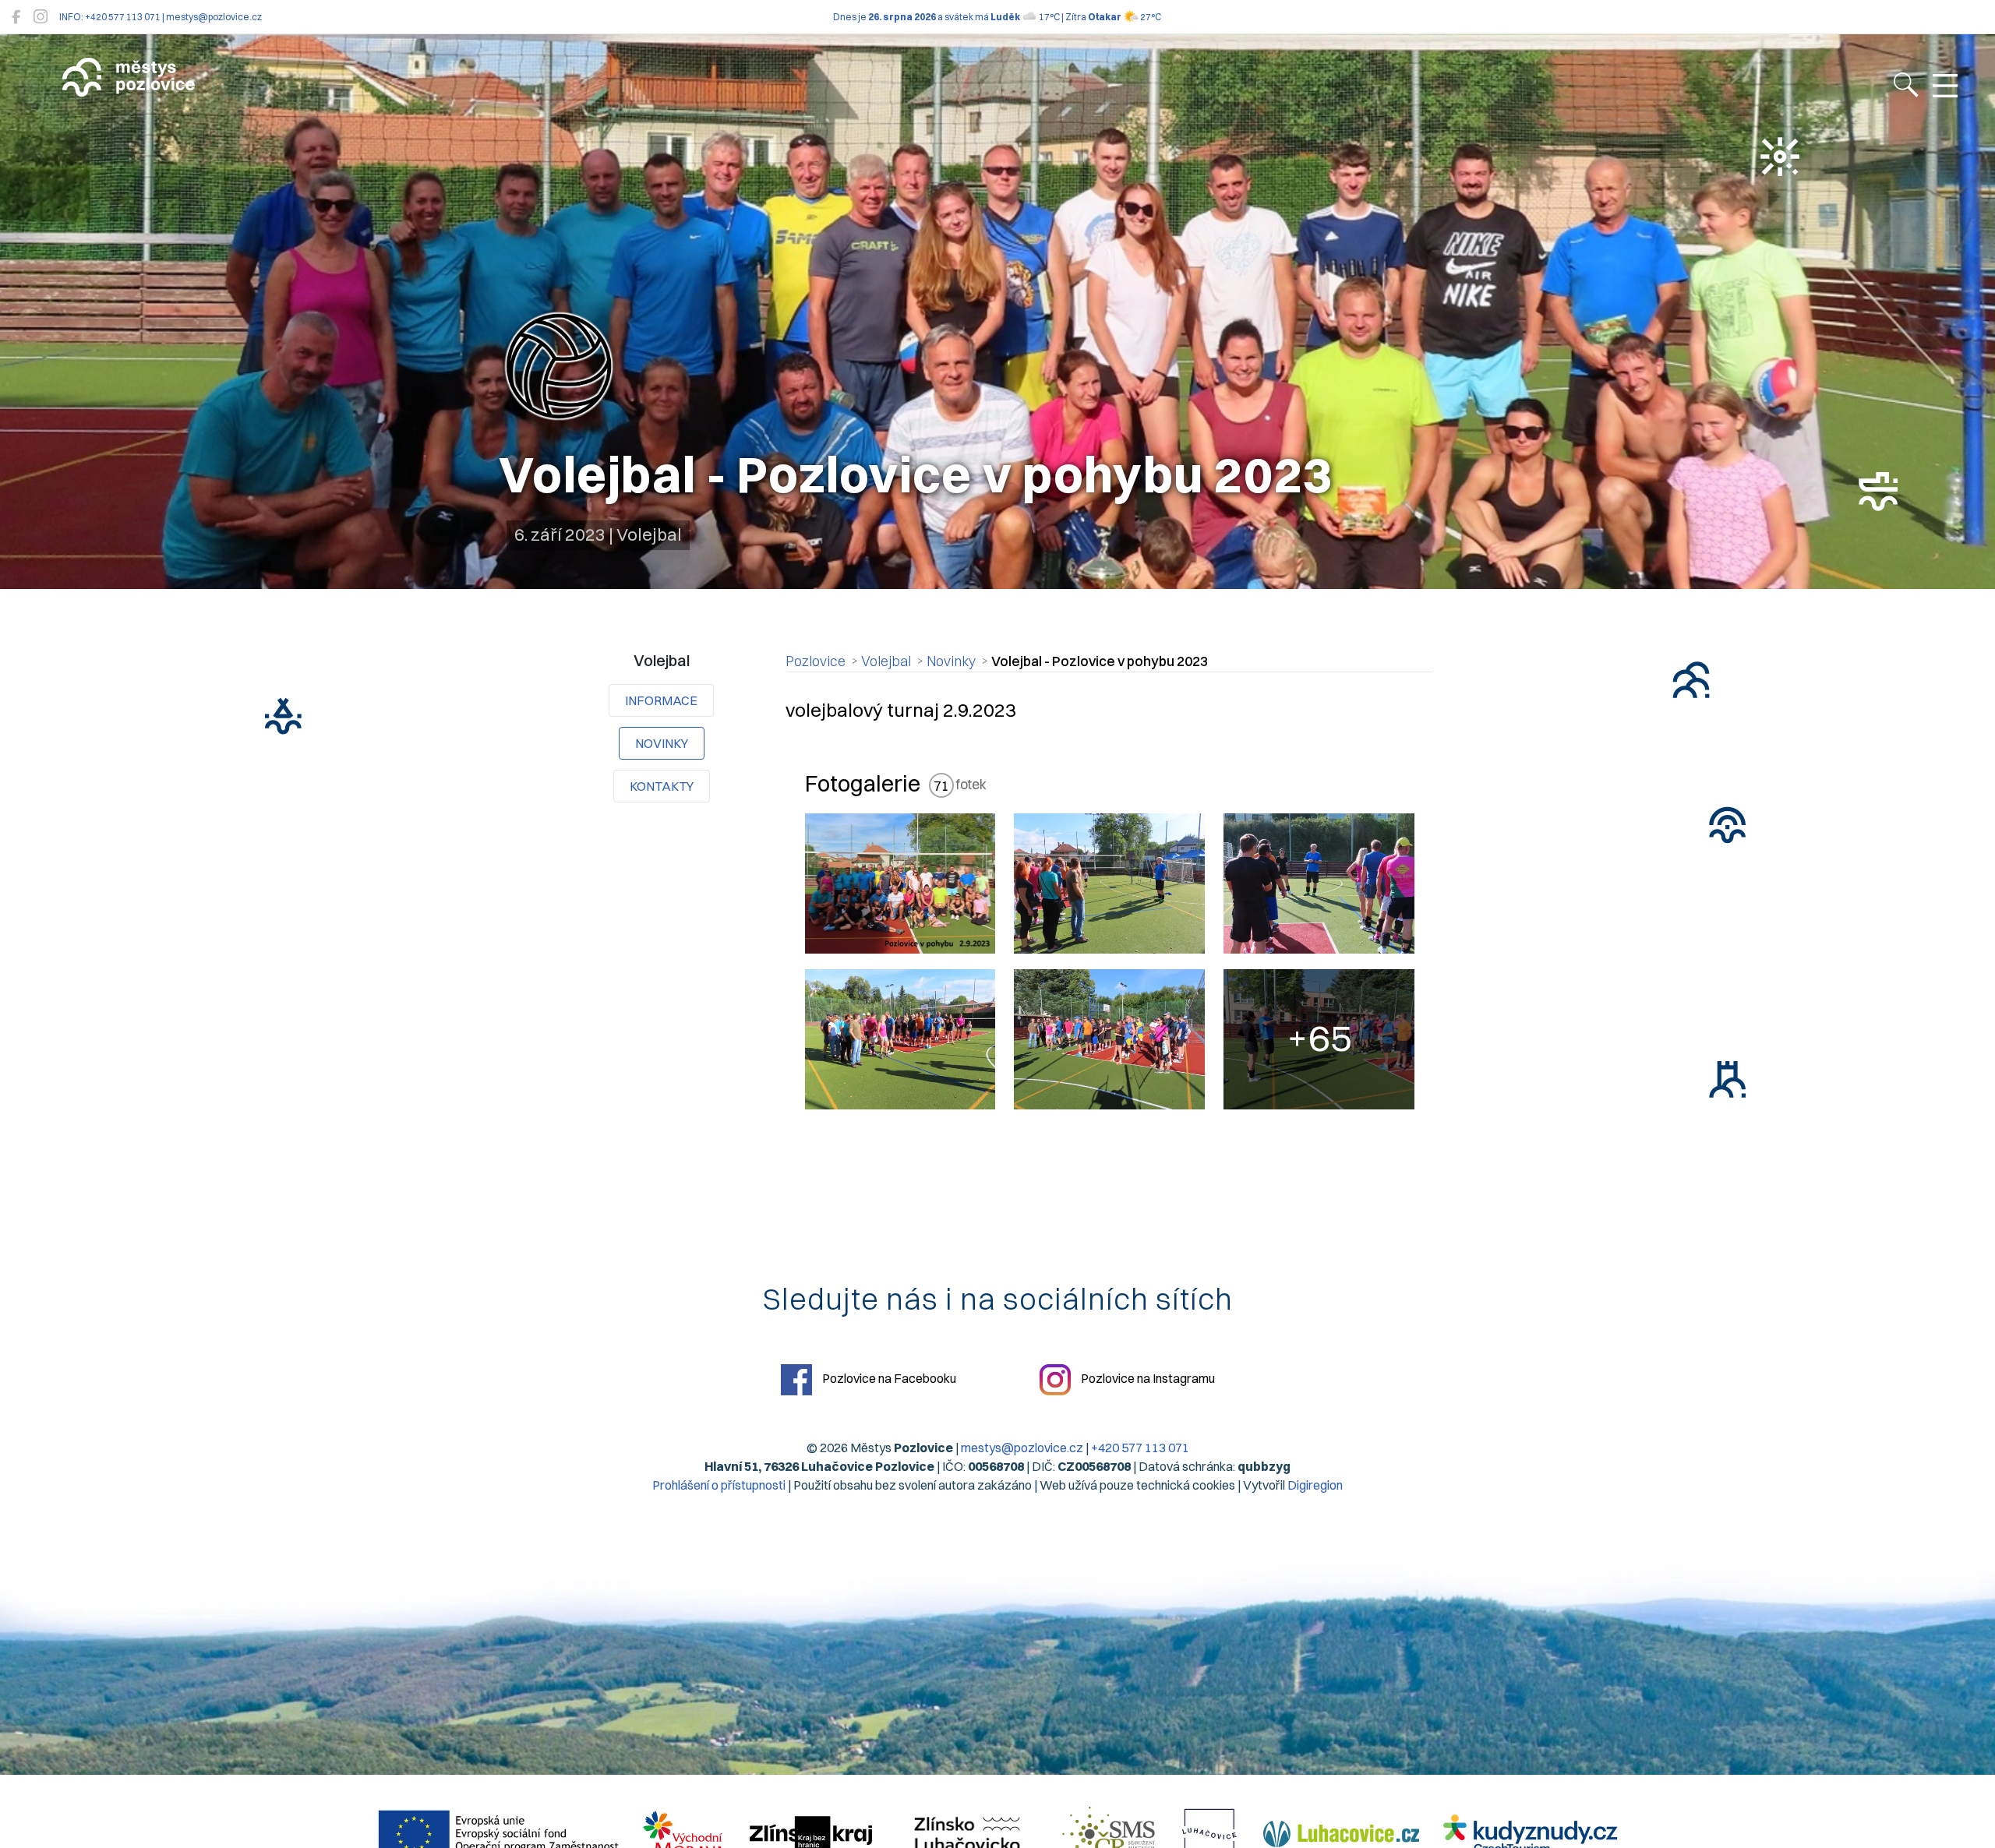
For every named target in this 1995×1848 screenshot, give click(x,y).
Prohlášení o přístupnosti (719, 1485)
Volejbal (886, 661)
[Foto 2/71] (1109, 883)
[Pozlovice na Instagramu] (41, 17)
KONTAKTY (662, 786)
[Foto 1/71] (900, 883)
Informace (661, 700)
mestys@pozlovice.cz (1022, 1448)
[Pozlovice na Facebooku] (16, 17)
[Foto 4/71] (900, 1039)
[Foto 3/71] (1319, 883)
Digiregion (1315, 1485)
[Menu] (1945, 86)
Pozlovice (816, 661)
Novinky (662, 743)
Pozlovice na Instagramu (1147, 1378)
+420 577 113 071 (1140, 1448)
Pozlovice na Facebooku (888, 1378)
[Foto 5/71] (1109, 1039)
